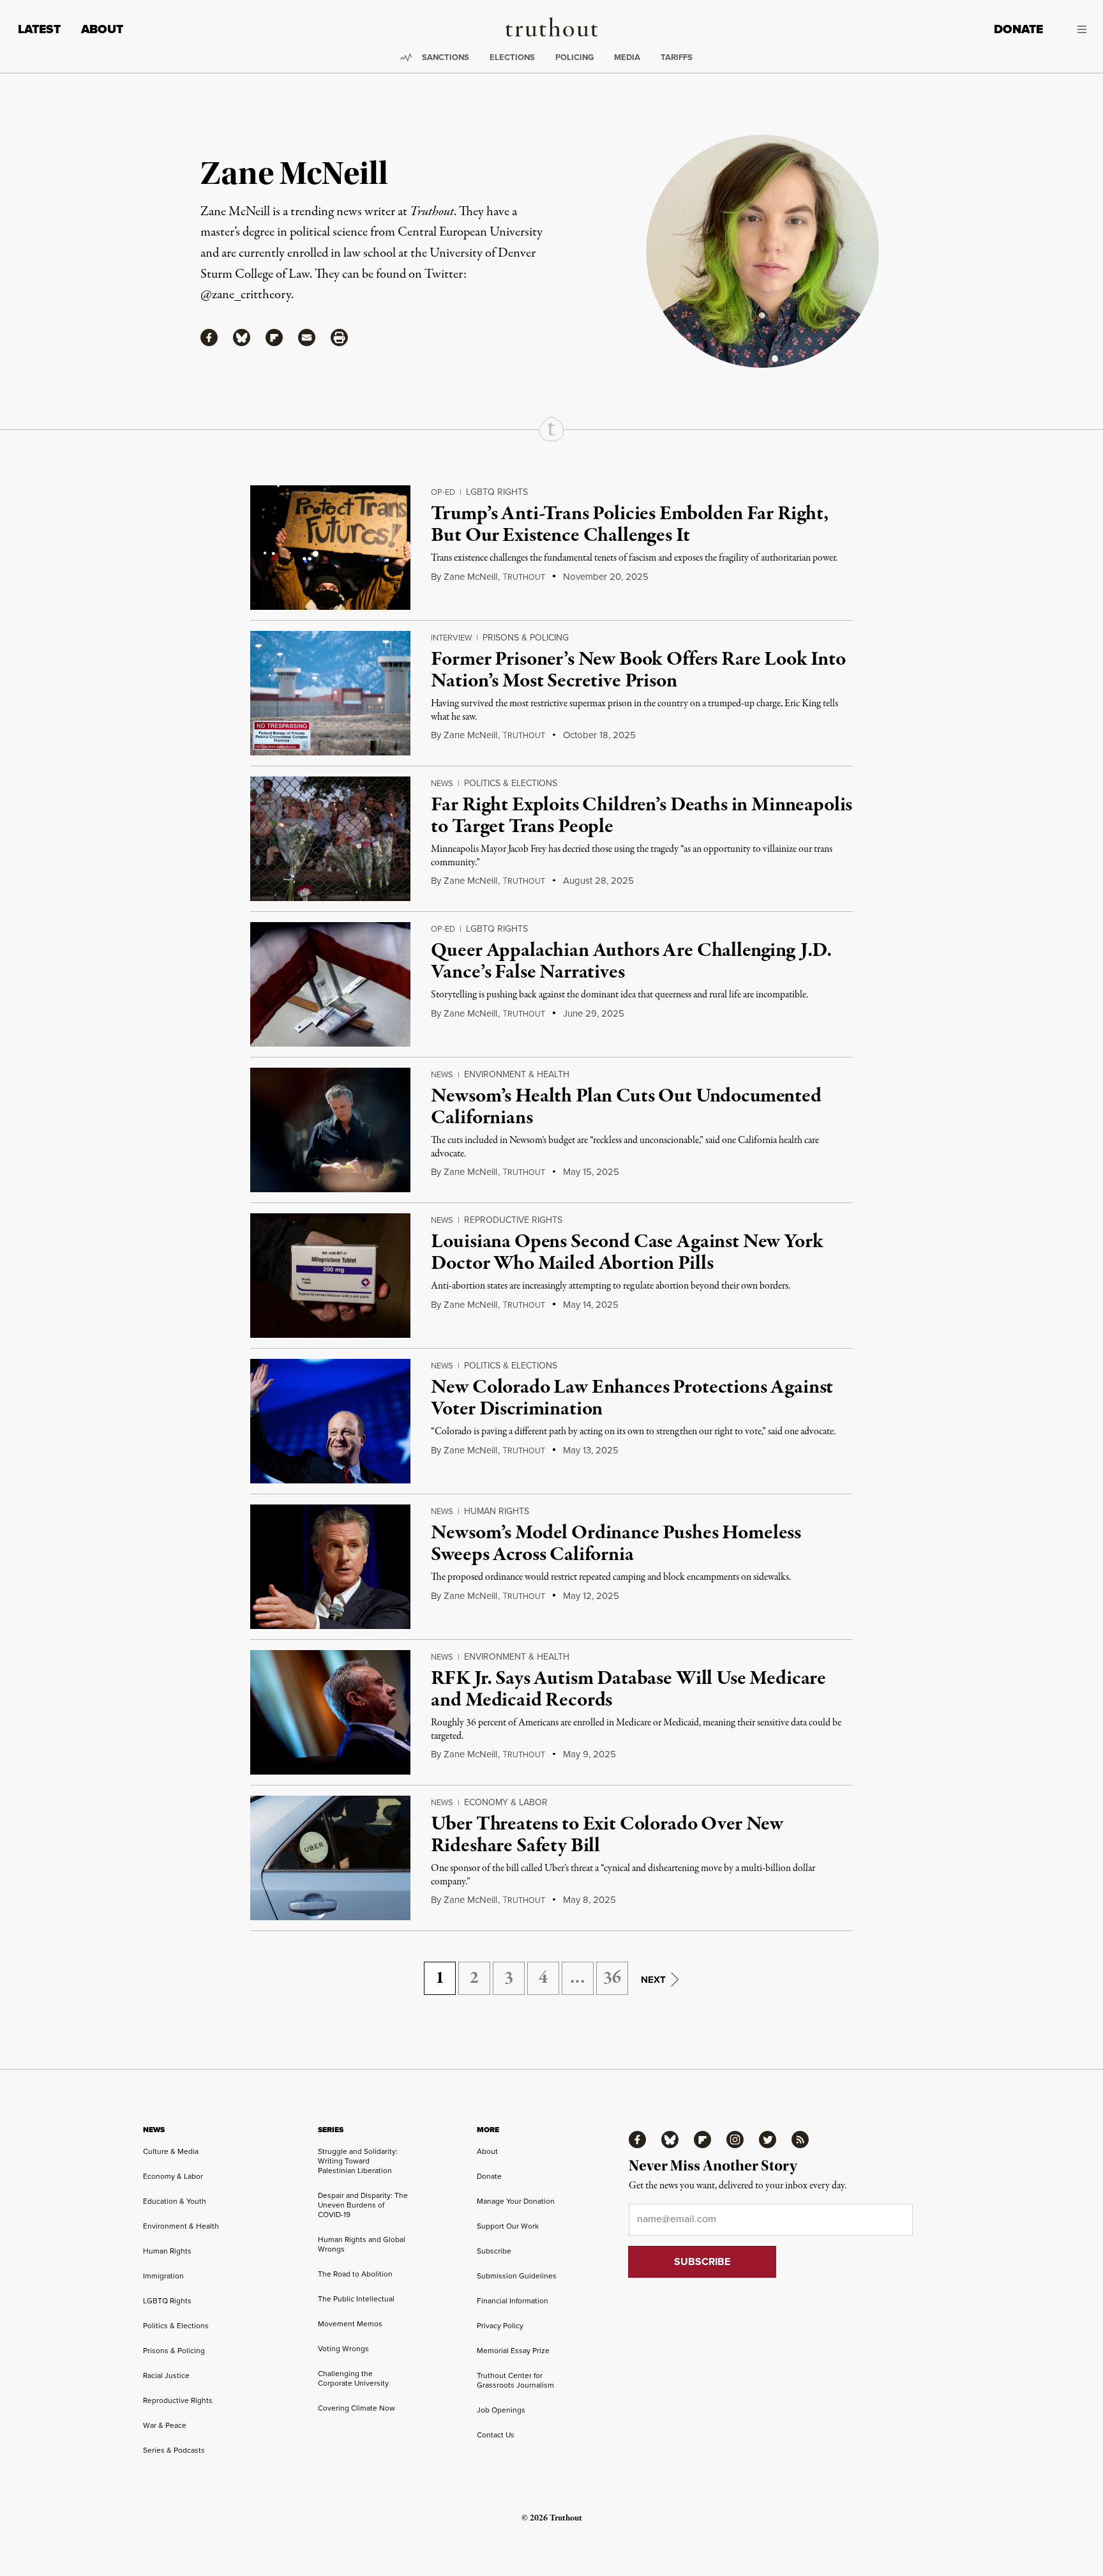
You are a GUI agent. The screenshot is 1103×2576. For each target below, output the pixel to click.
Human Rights (497, 1511)
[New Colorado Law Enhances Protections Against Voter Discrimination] (330, 1421)
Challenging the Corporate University (353, 2378)
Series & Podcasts (174, 2450)
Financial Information (513, 2301)
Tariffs (677, 57)
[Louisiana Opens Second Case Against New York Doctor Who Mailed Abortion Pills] (330, 1276)
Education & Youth (175, 2201)
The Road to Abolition (355, 2274)
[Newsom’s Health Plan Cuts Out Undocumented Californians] (330, 1130)
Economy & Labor (506, 1802)
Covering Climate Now (356, 2408)
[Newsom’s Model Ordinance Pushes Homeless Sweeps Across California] (330, 1567)
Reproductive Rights (513, 1220)
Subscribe (494, 2251)
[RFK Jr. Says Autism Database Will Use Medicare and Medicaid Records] (330, 1712)
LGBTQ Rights (497, 492)
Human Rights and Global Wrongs (362, 2244)
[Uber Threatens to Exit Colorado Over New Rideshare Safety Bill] (330, 1858)
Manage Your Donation (516, 2201)
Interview (451, 638)
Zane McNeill (470, 577)
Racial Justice (166, 2375)
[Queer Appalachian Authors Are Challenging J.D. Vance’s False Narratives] (330, 984)
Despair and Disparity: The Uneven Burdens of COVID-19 (363, 2205)
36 (612, 1978)
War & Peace (165, 2425)
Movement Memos (350, 2324)
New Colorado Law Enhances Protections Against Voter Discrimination (632, 1398)
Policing (574, 57)
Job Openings (501, 2410)
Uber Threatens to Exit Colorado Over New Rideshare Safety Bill (607, 1835)
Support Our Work (508, 2226)
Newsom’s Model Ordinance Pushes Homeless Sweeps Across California (616, 1544)
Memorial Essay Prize (513, 2351)
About (102, 29)
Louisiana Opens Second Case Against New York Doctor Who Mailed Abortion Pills (627, 1253)
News (442, 783)
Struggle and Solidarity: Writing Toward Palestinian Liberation (358, 2161)
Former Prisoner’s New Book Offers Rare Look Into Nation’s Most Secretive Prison (638, 671)
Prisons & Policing (526, 638)
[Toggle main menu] (1074, 29)
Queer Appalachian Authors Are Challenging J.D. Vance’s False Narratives (631, 962)
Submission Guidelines (517, 2276)
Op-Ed (443, 492)
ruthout (524, 577)
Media (627, 57)
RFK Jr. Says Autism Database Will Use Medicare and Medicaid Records (628, 1690)
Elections (512, 57)
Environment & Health (517, 1074)
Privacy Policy (500, 2326)
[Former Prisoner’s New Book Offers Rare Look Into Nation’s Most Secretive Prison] (330, 693)
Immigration (163, 2276)
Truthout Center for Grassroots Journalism (515, 2380)
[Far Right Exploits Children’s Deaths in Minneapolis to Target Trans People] (330, 839)
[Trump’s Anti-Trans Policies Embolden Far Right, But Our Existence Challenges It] (330, 548)
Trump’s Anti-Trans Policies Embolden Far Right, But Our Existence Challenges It (629, 525)
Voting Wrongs (343, 2349)
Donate (1018, 29)
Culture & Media (171, 2151)
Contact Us (496, 2435)
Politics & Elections (511, 783)
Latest (39, 29)
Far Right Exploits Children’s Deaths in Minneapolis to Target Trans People (642, 816)
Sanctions (446, 57)
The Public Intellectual (356, 2299)
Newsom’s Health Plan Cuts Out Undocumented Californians (626, 1107)
